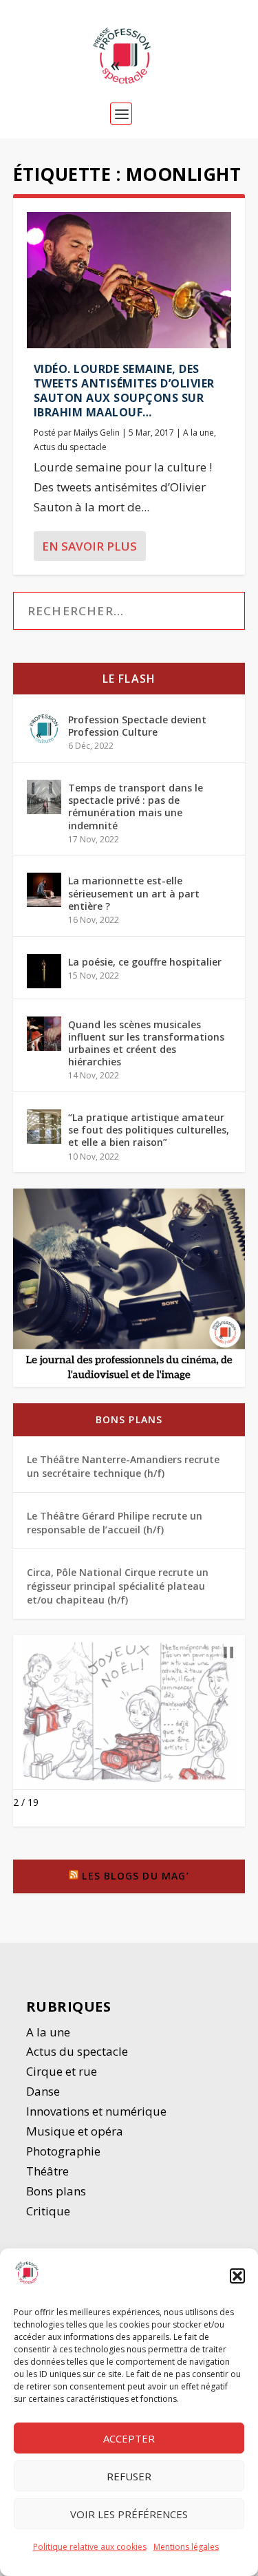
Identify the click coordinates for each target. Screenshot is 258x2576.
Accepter (129, 2438)
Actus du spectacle (70, 447)
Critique (50, 2211)
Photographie (63, 2151)
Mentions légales (186, 2547)
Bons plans (129, 1419)
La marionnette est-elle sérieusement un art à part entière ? (134, 893)
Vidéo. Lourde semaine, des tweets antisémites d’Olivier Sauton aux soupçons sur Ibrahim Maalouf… (124, 390)
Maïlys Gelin (97, 433)
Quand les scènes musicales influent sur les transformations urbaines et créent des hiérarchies (146, 1043)
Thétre (49, 2171)
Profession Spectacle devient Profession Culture (137, 726)
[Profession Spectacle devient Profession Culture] (44, 729)
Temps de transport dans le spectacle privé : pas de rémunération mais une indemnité (136, 807)
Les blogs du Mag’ (135, 1876)
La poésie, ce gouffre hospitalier (145, 962)
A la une (198, 433)
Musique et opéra (75, 2131)
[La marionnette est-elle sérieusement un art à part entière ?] (44, 890)
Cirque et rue (62, 2071)
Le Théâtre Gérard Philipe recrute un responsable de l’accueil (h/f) (115, 1523)
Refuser (129, 2476)
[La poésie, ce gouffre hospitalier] (44, 971)
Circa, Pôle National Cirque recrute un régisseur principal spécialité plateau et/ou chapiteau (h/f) (118, 1586)
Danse (44, 2091)
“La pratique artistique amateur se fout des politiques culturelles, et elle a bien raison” (149, 1130)
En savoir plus (89, 546)
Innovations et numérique (96, 2111)
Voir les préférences (129, 2514)
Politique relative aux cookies (90, 2547)
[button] (237, 2276)
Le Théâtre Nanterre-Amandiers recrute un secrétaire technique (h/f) (123, 1466)
